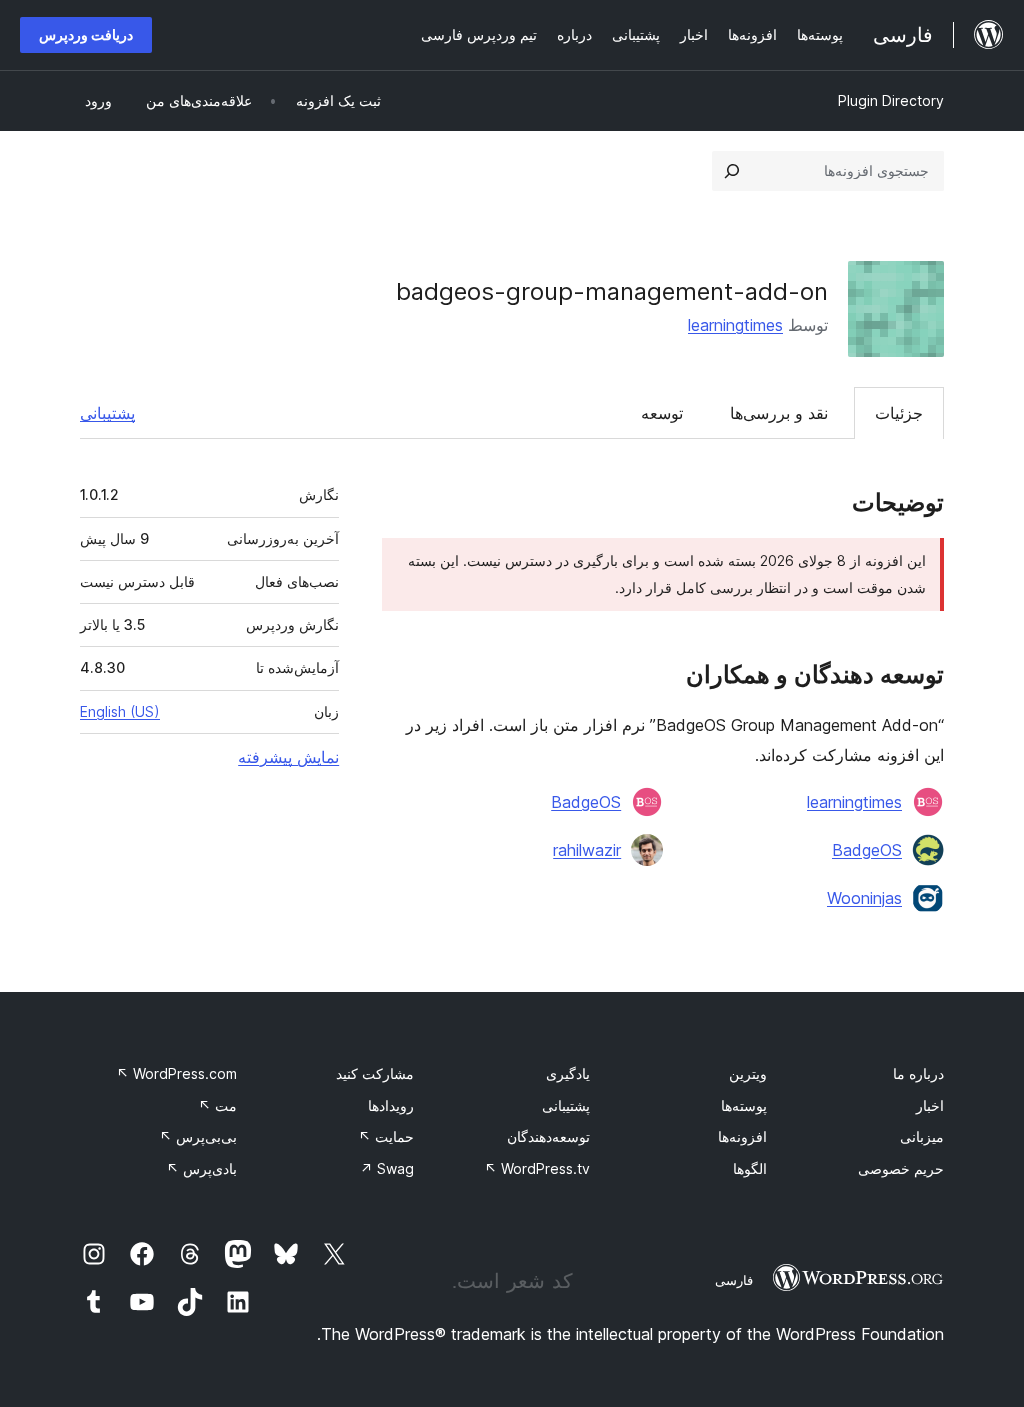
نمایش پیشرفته (288, 757)
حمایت (386, 1136)
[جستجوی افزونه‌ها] (732, 171)
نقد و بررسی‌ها (779, 413)
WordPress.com (176, 1073)
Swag (387, 1168)
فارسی (734, 1280)
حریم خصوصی (901, 1168)
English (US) (120, 711)
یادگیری (568, 1073)
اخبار (930, 1105)
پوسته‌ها (744, 1105)
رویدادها (391, 1105)
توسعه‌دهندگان (548, 1136)
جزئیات (899, 413)
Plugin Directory (891, 100)
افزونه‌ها (742, 1136)
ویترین (748, 1073)
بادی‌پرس (201, 1168)
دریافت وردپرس (86, 34)
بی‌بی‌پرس (198, 1136)
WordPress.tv (537, 1168)
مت (217, 1105)
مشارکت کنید (375, 1073)
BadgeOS (586, 802)
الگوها (750, 1168)
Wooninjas (864, 898)
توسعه (662, 413)
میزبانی (922, 1136)
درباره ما (918, 1073)
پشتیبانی (107, 413)
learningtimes (735, 325)
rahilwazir (587, 850)
